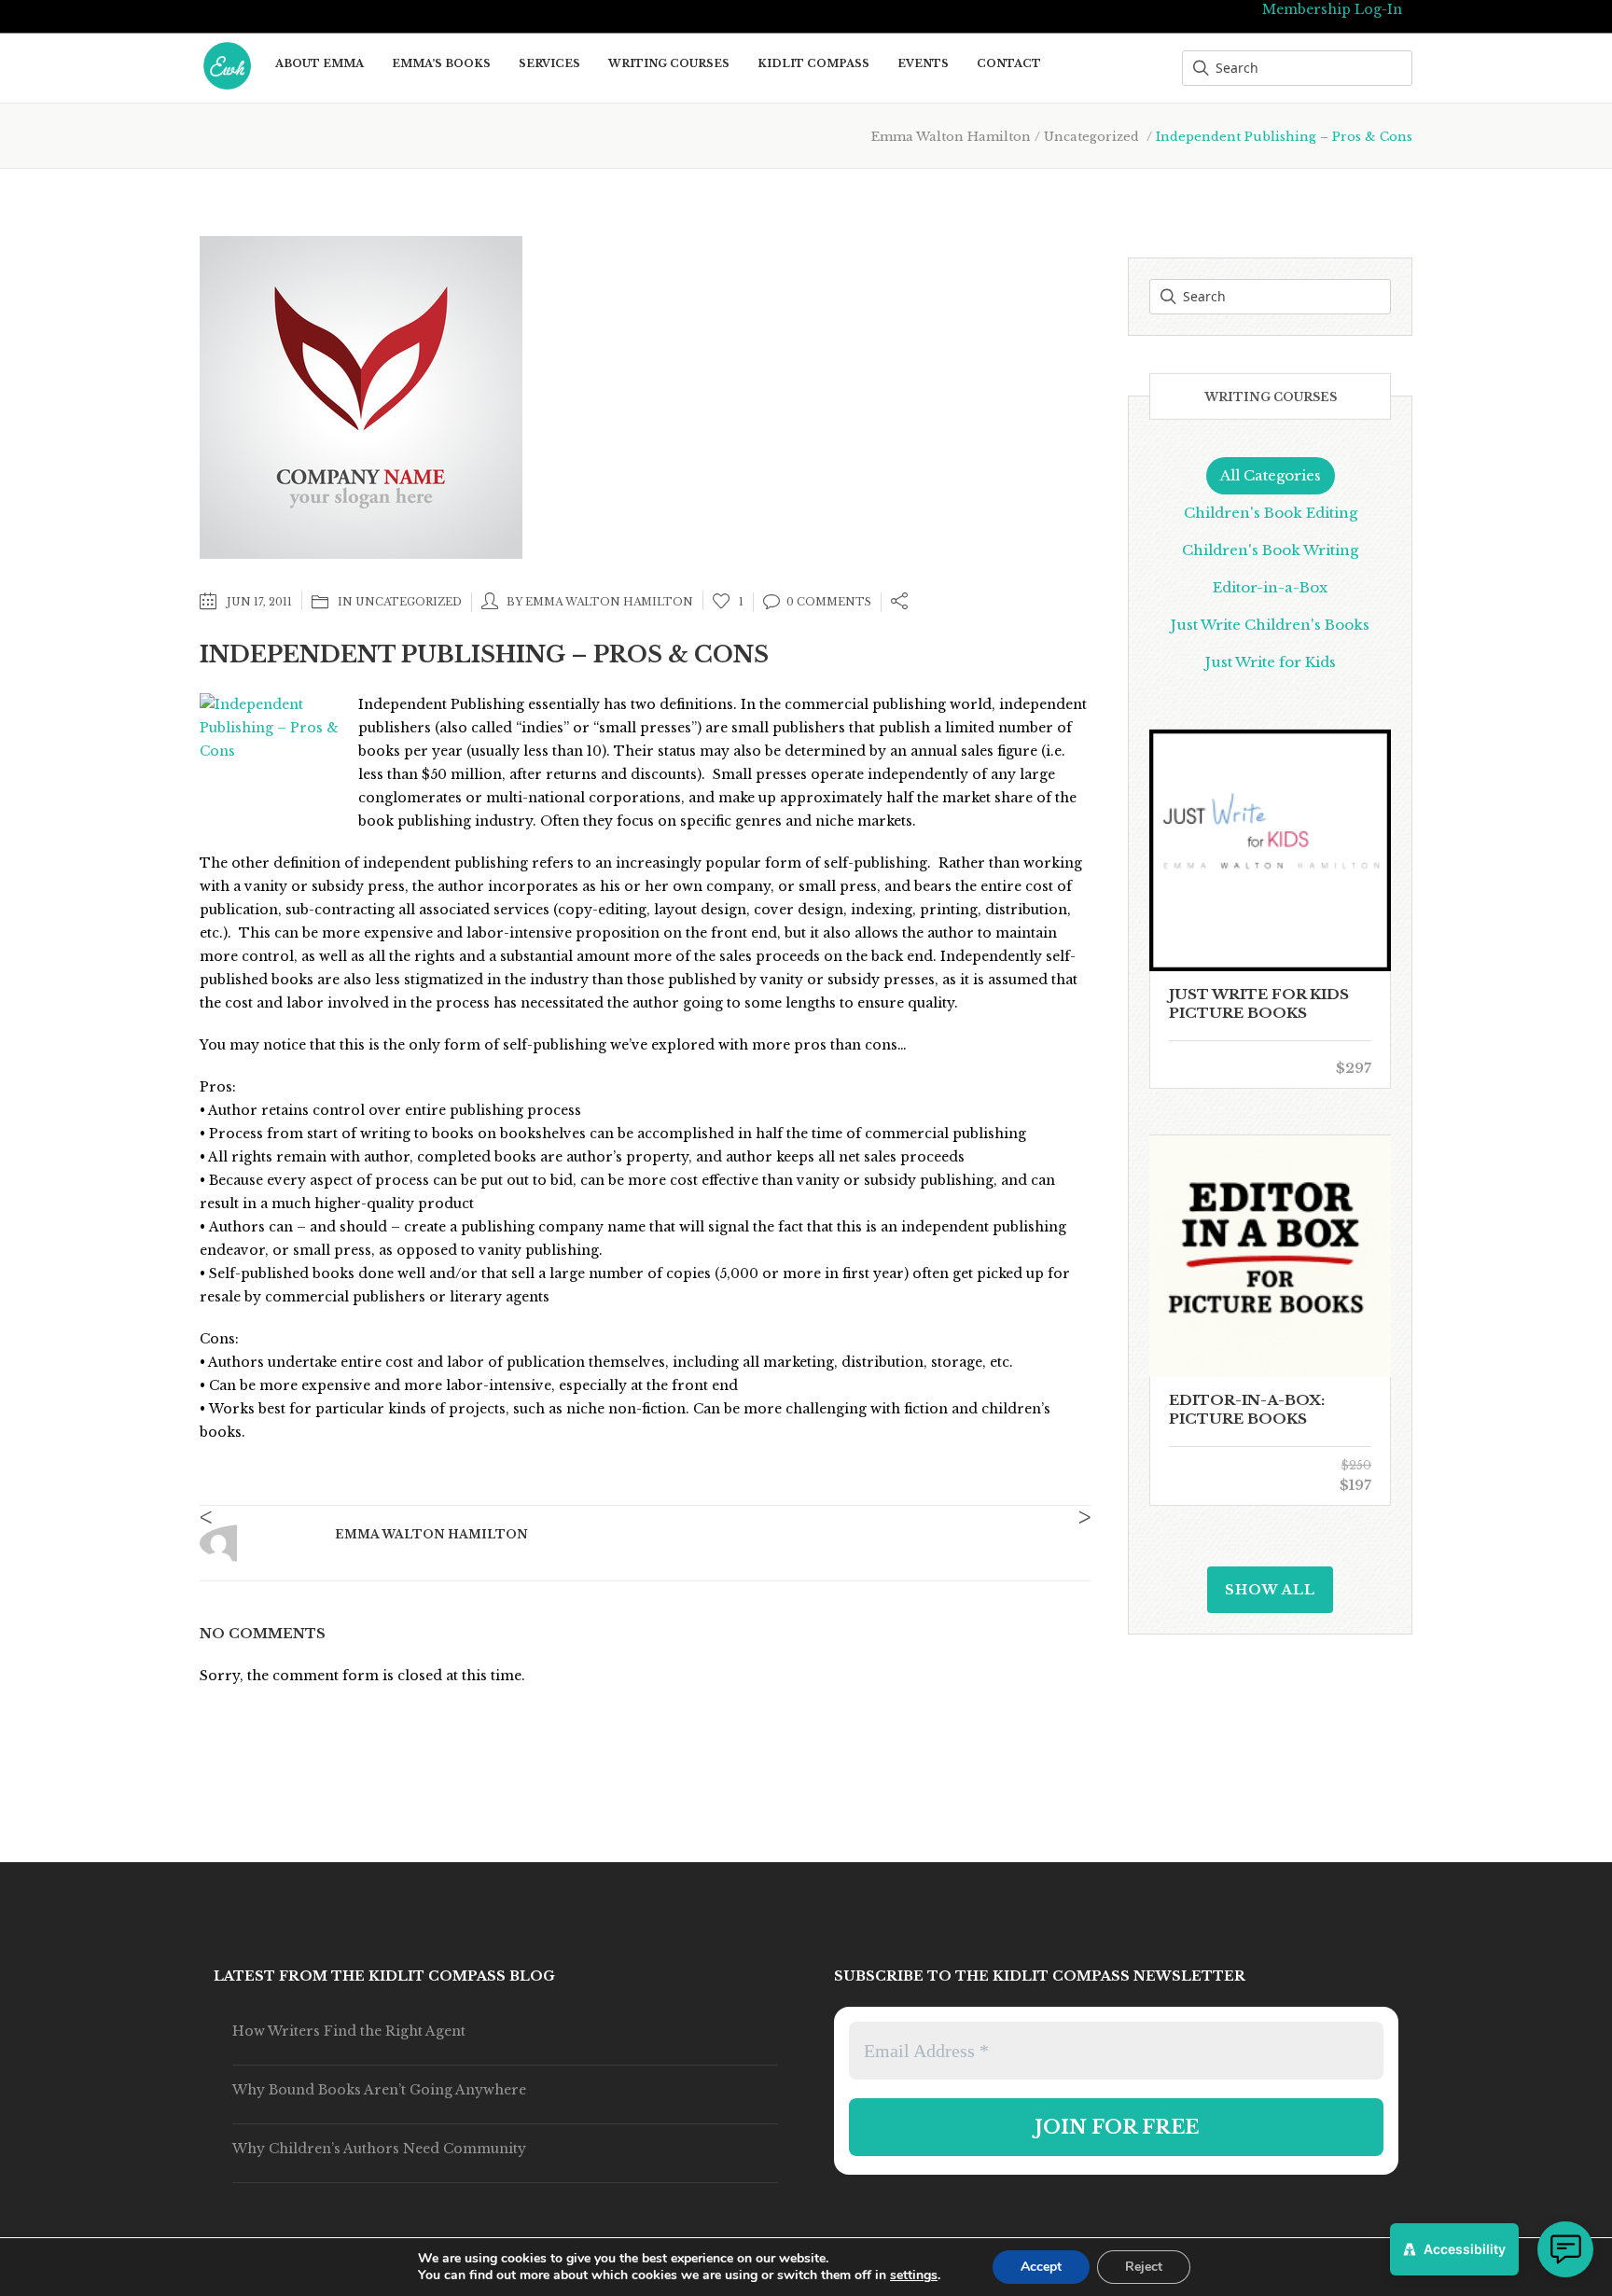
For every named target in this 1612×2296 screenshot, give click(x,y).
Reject (1144, 2267)
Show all (1270, 1590)
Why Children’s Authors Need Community (379, 2149)
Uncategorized (1091, 137)
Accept (1041, 2267)
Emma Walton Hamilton (951, 137)
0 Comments (829, 602)
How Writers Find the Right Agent (349, 2031)
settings (914, 2275)
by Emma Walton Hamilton (600, 602)
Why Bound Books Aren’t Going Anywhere (379, 2090)
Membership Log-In (1332, 9)
